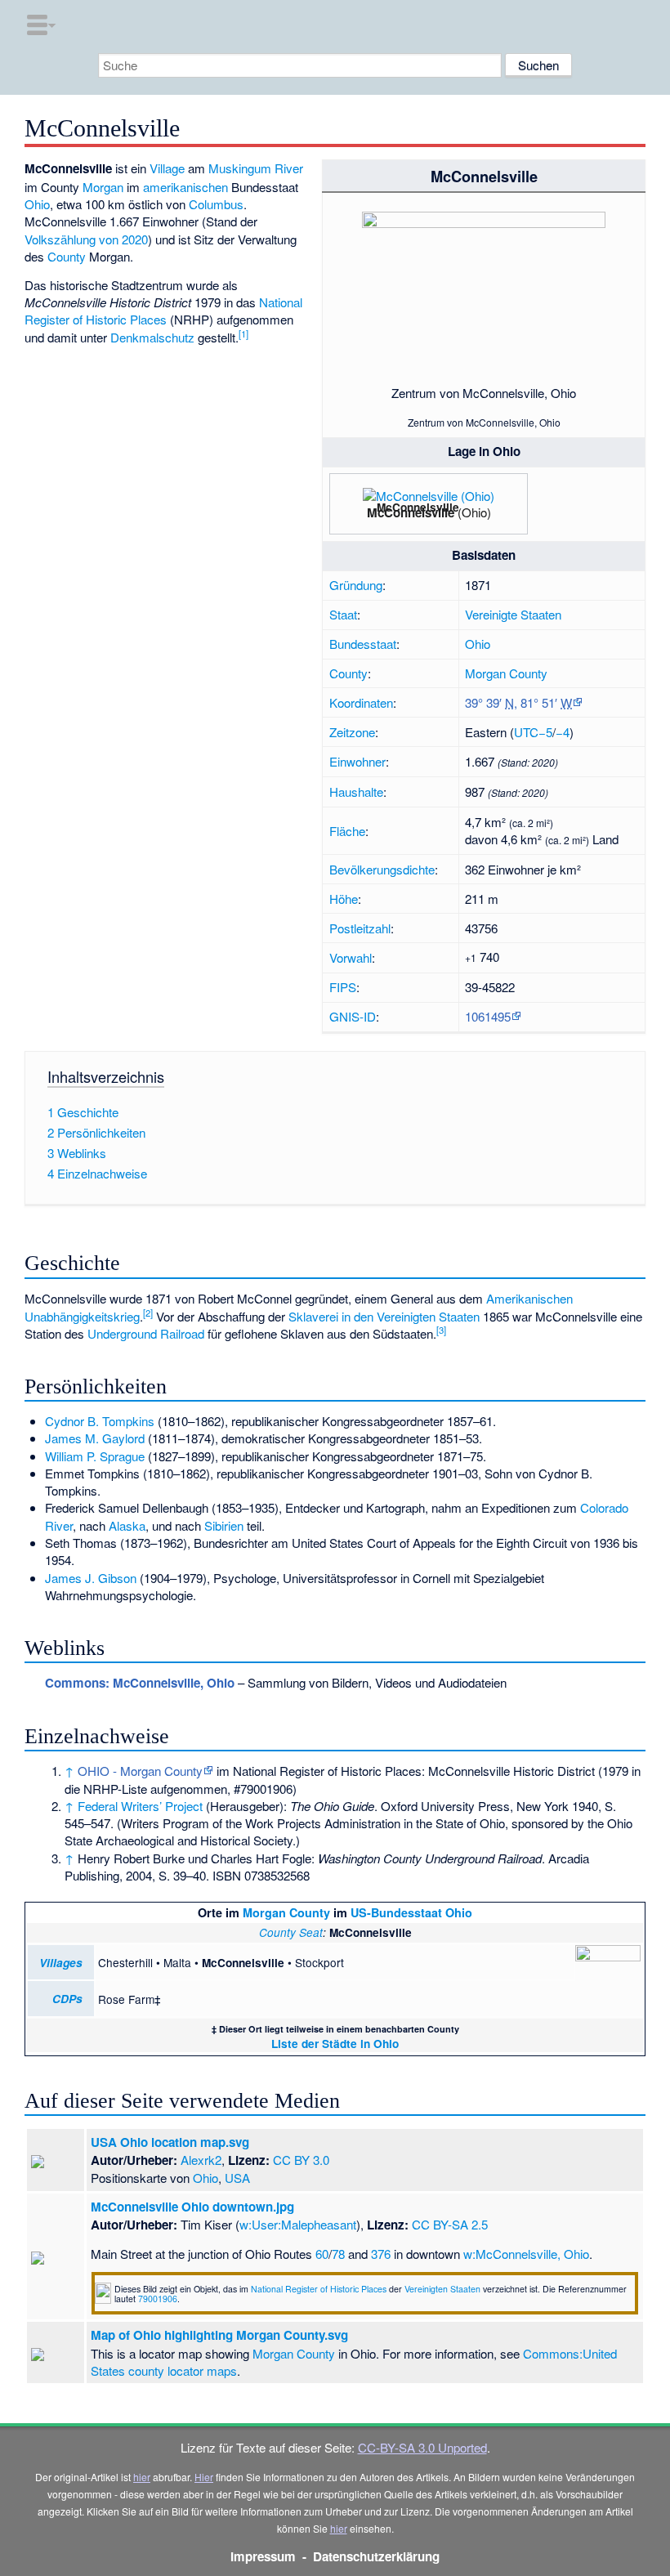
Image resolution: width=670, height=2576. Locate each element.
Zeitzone (352, 732)
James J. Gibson (91, 1578)
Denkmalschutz (152, 337)
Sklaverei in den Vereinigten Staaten (384, 1316)
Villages (61, 1963)
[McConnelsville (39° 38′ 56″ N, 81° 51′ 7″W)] (462, 511)
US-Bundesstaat (396, 1912)
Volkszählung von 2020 (86, 239)
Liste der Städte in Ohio (335, 2044)
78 (338, 2254)
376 (381, 2254)
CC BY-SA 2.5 (450, 2224)
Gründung (356, 585)
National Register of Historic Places (163, 311)
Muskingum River (256, 168)
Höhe (344, 899)
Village (167, 168)
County (348, 673)
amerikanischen (185, 187)
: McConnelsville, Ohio (140, 1683)
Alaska (127, 1525)
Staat (343, 614)
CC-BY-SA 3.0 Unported (422, 2447)
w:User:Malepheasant (298, 2224)
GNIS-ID (353, 1016)
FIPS (343, 987)
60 (322, 2254)
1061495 (488, 1016)
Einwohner (357, 761)
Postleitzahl (360, 928)
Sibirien (224, 1525)
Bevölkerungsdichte (382, 869)
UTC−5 (533, 732)
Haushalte (356, 792)
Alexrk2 (201, 2160)
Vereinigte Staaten (513, 614)
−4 (563, 732)
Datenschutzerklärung (376, 2556)
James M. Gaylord (95, 1438)
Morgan (103, 187)
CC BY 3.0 (301, 2160)
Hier (204, 2477)
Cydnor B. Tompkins (100, 1421)
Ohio (478, 644)
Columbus (216, 204)
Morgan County (506, 673)
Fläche (347, 831)
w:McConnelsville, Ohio (526, 2254)
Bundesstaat (363, 644)
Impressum (263, 2556)
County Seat (291, 1932)
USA (237, 2178)
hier (142, 2477)
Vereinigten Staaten (442, 2289)
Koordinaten (361, 702)
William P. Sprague (95, 1456)
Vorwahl (351, 957)
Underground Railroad (146, 1333)
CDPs (67, 1999)
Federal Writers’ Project (140, 1806)
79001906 (158, 2299)
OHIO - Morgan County (140, 1771)
